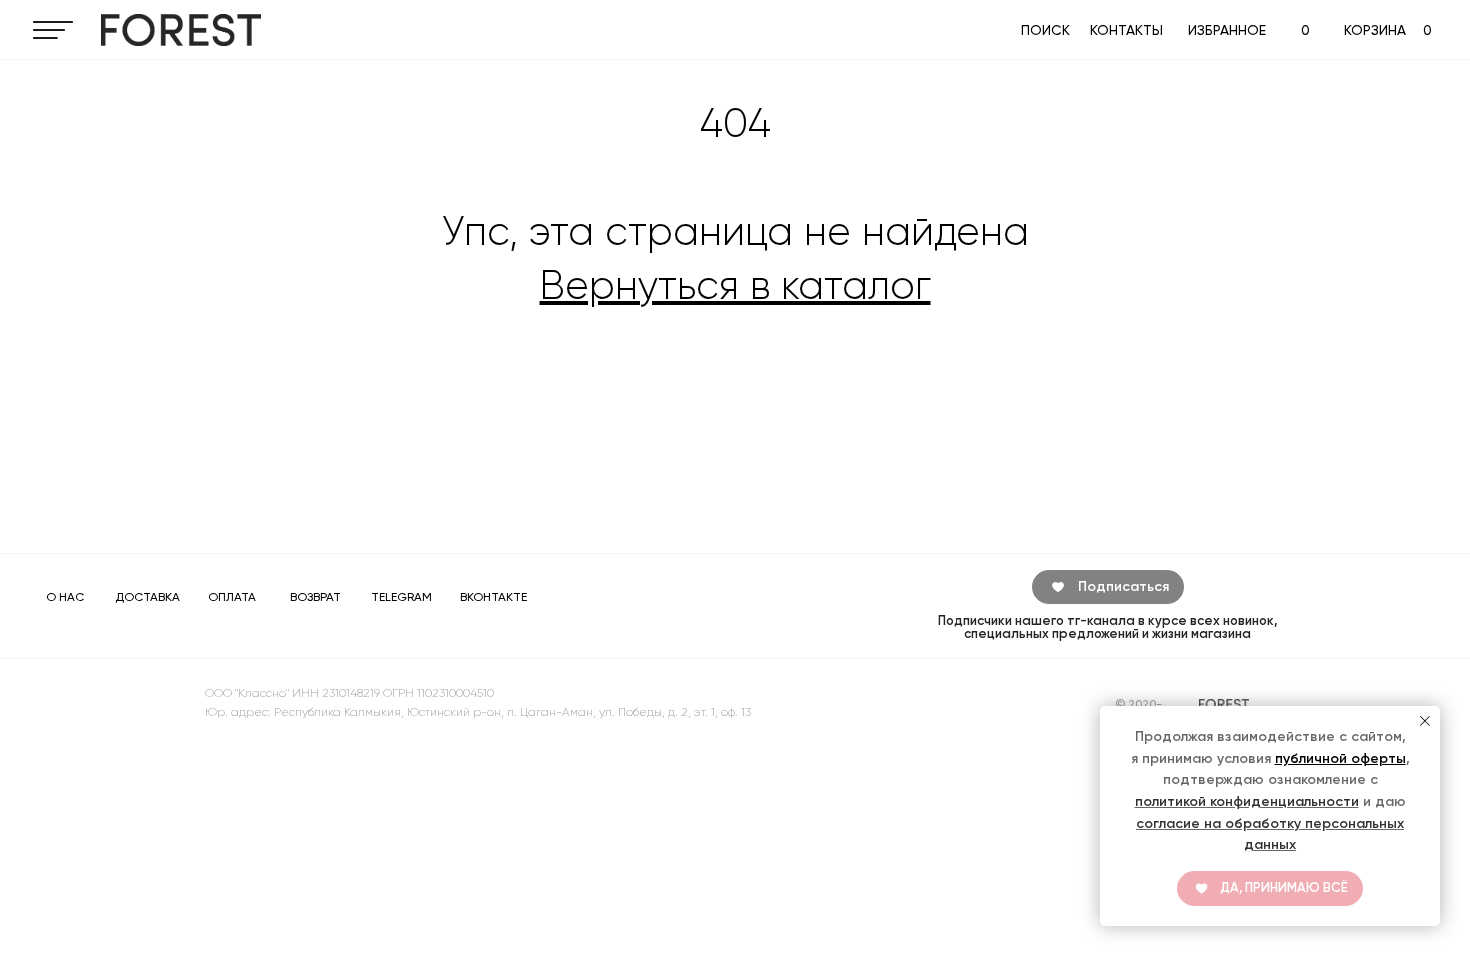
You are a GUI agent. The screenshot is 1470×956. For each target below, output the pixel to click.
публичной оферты (1340, 758)
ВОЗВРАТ (315, 597)
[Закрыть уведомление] (1425, 721)
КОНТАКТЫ (1126, 30)
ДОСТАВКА (147, 597)
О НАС (65, 597)
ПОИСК (1045, 30)
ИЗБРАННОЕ (1227, 30)
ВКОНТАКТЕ (493, 597)
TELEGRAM (401, 597)
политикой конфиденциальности (1247, 801)
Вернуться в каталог (735, 285)
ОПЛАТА (232, 597)
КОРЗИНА (1375, 30)
